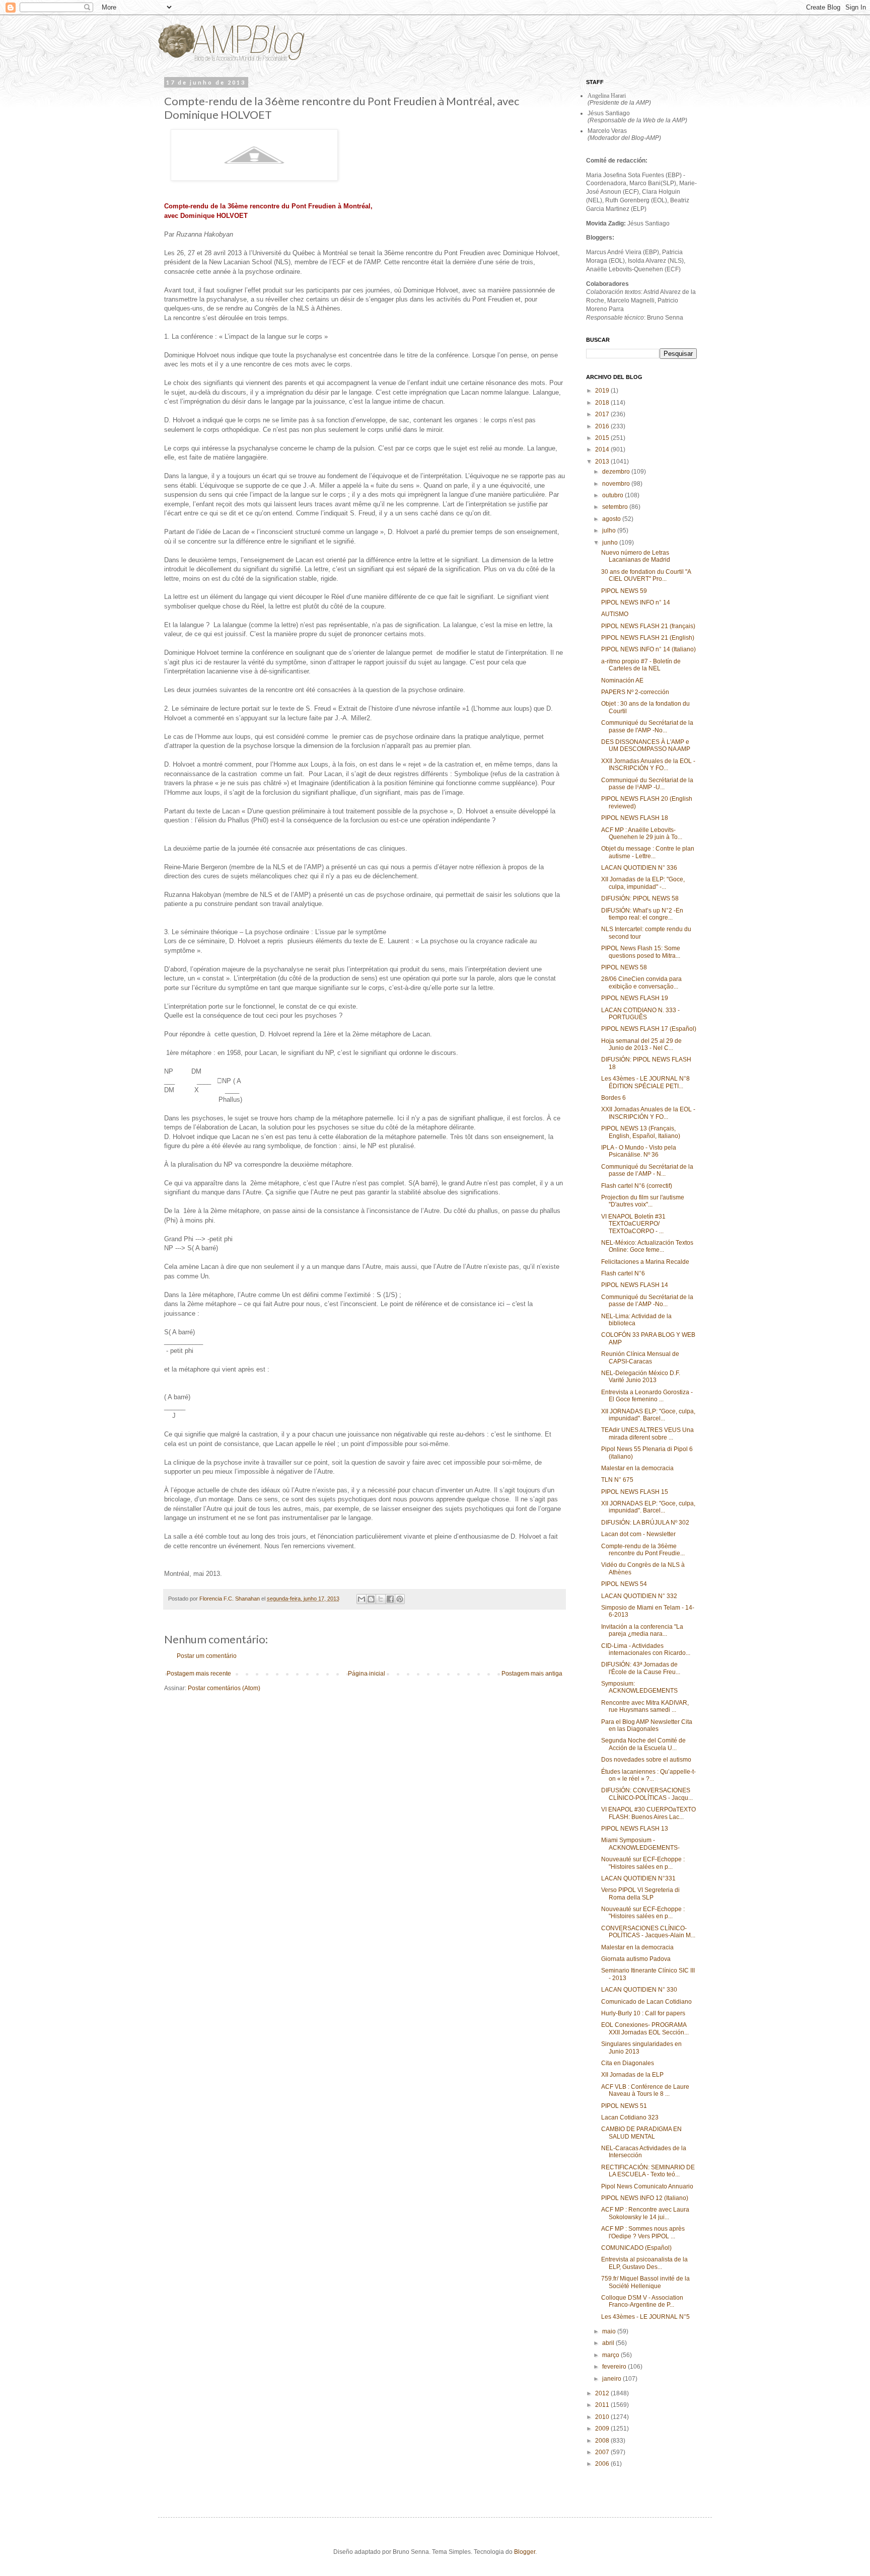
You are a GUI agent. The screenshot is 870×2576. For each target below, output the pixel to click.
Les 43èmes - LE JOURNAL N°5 (645, 2317)
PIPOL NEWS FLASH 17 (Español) (649, 1029)
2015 (603, 438)
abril (609, 2343)
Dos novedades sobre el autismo (646, 1760)
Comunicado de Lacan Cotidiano (646, 2002)
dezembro (617, 472)
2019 (603, 391)
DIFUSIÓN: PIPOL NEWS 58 (640, 898)
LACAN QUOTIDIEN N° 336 (639, 868)
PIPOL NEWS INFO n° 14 (636, 602)
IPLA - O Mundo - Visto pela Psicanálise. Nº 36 (639, 1151)
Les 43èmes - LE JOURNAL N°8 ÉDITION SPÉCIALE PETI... (645, 1082)
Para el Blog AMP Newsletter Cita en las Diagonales (647, 1725)
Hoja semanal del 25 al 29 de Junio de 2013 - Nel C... (641, 1044)
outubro (613, 495)
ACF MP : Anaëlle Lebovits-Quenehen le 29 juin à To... (642, 834)
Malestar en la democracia (637, 1468)
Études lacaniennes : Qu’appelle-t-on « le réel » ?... (648, 1775)
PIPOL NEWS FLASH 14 (635, 1285)
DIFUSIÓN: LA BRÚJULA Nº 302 (645, 1523)
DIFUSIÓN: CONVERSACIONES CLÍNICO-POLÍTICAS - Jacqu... (647, 1794)
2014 (603, 449)
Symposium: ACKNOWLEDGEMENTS (639, 1687)
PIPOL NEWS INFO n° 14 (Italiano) (648, 649)
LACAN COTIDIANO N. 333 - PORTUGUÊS (640, 1014)
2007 (603, 2452)
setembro (616, 507)
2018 (603, 403)
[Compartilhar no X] (381, 1599)
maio (610, 2331)
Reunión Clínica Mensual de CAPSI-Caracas (640, 1357)
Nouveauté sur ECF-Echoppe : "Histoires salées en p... (643, 1863)
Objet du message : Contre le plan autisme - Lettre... (648, 852)
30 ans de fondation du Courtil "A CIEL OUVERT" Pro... (646, 575)
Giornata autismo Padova (636, 1959)
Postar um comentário (207, 1656)
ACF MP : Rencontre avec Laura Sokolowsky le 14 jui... (645, 2213)
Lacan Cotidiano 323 (630, 2117)
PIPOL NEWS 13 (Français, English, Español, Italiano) (641, 1132)
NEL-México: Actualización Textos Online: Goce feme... (647, 1246)
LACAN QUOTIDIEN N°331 (638, 1878)
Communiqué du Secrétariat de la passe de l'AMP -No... (647, 726)
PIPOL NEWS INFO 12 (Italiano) (645, 2198)
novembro (617, 484)
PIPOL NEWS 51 (624, 2106)
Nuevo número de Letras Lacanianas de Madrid (636, 556)
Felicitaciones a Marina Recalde (645, 1262)
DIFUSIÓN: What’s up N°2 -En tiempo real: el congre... (642, 914)
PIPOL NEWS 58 (624, 967)
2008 (603, 2441)
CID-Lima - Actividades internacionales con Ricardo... (646, 1649)
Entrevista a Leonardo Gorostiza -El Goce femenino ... (647, 1396)
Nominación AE (622, 680)
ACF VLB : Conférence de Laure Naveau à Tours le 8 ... (645, 2090)
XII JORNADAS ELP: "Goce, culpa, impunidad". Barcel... (648, 1415)
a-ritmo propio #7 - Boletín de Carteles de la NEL (641, 665)
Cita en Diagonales (628, 2063)
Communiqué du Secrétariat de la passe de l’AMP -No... (647, 1301)
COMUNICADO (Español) (636, 2248)
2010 (603, 2417)
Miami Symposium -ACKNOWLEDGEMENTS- (640, 1844)
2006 (603, 2464)
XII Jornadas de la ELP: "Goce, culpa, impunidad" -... (643, 883)
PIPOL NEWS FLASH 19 (635, 998)
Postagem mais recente (199, 1674)
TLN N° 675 (617, 1480)
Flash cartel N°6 (623, 1273)
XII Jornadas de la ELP (632, 2075)
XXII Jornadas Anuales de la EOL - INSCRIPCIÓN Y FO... (648, 765)
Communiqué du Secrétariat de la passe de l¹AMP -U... (647, 784)
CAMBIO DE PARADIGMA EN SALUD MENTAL (641, 2133)
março (611, 2355)
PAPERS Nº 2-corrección (635, 692)
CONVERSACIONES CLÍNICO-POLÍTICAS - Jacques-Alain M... (648, 1932)
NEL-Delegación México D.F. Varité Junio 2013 (641, 1377)
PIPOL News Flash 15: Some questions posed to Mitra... (641, 952)
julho (610, 531)
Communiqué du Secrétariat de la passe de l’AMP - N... (647, 1170)
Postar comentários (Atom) (224, 1688)
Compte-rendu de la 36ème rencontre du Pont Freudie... (643, 1550)
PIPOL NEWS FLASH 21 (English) (648, 638)
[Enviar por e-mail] (361, 1599)
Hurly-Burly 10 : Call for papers (643, 2013)
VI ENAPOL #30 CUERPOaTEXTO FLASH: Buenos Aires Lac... (648, 1813)
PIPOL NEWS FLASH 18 (635, 818)
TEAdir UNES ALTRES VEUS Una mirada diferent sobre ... (647, 1433)
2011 (603, 2405)
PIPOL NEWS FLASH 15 (635, 1492)
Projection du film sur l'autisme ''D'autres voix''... (643, 1201)
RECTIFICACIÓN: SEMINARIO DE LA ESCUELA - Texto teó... (648, 2171)
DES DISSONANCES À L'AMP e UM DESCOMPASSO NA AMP (646, 745)
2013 (603, 462)
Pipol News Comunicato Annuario (647, 2186)
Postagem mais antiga (532, 1674)
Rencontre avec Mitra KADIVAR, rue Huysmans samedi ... (645, 1706)
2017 (603, 414)
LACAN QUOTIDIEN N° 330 (639, 1990)
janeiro (612, 2379)
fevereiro (615, 2367)
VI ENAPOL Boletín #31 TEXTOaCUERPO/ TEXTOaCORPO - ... (633, 1224)
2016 (603, 426)
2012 (603, 2393)
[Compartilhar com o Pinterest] (400, 1599)
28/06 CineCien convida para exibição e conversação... (641, 982)
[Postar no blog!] (371, 1599)
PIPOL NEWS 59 (624, 591)
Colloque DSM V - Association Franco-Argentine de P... (642, 2301)
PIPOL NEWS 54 (624, 1584)
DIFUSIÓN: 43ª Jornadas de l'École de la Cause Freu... (641, 1668)
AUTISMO (615, 614)
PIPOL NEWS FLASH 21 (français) (648, 626)
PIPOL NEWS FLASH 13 (635, 1829)
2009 (603, 2429)
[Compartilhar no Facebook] (390, 1599)
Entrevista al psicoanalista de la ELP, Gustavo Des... (644, 2263)
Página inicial (367, 1674)
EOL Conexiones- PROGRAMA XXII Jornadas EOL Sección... (645, 2028)
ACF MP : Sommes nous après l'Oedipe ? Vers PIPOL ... (643, 2232)
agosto (612, 519)
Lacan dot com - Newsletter (638, 1534)
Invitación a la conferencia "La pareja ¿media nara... (642, 1630)
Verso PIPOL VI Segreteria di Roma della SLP (640, 1893)
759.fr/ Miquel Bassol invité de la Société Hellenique (645, 2282)
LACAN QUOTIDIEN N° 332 (639, 1596)
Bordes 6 (613, 1098)
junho (611, 543)
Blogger (525, 2552)
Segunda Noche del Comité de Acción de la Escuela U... (643, 1744)
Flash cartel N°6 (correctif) (637, 1186)
